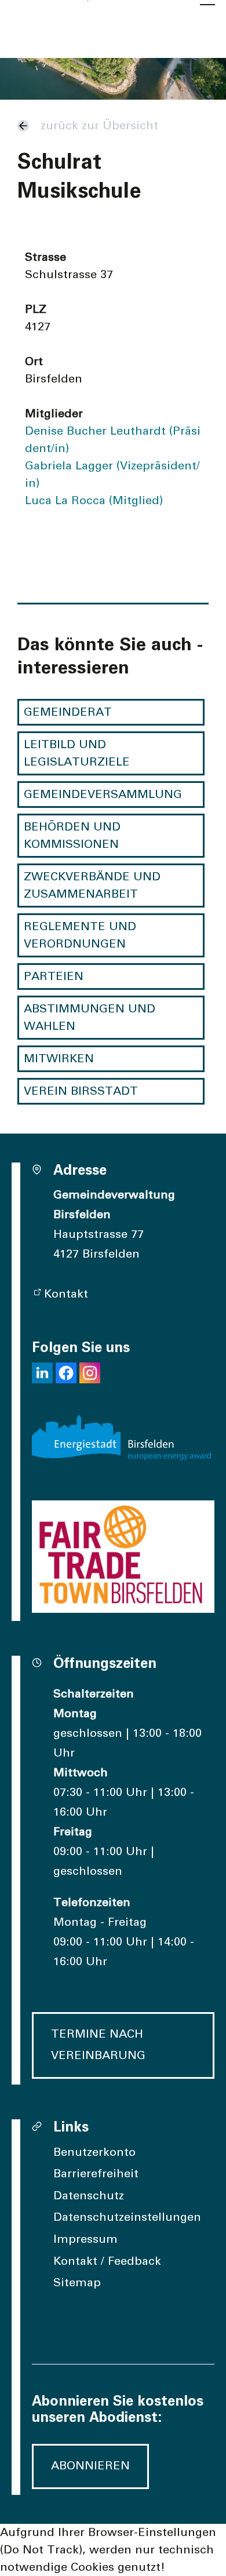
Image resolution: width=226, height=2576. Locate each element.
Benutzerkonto (94, 2152)
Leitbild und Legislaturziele (77, 753)
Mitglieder (54, 414)
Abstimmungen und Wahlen (90, 1018)
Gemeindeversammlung (103, 795)
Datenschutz (89, 2196)
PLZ (36, 309)
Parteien (54, 977)
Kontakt (66, 1294)
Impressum (85, 2239)
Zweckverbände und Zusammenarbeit (92, 886)
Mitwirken (59, 1059)
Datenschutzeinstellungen (127, 2217)
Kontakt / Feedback (107, 2261)
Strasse (45, 257)
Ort (34, 362)
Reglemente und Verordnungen (80, 935)
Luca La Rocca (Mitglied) (94, 501)
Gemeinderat (68, 712)
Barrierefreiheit (96, 2174)
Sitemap (77, 2283)
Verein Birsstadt (81, 1091)
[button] (42, 1373)
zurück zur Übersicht (99, 126)
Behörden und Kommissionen (72, 836)
